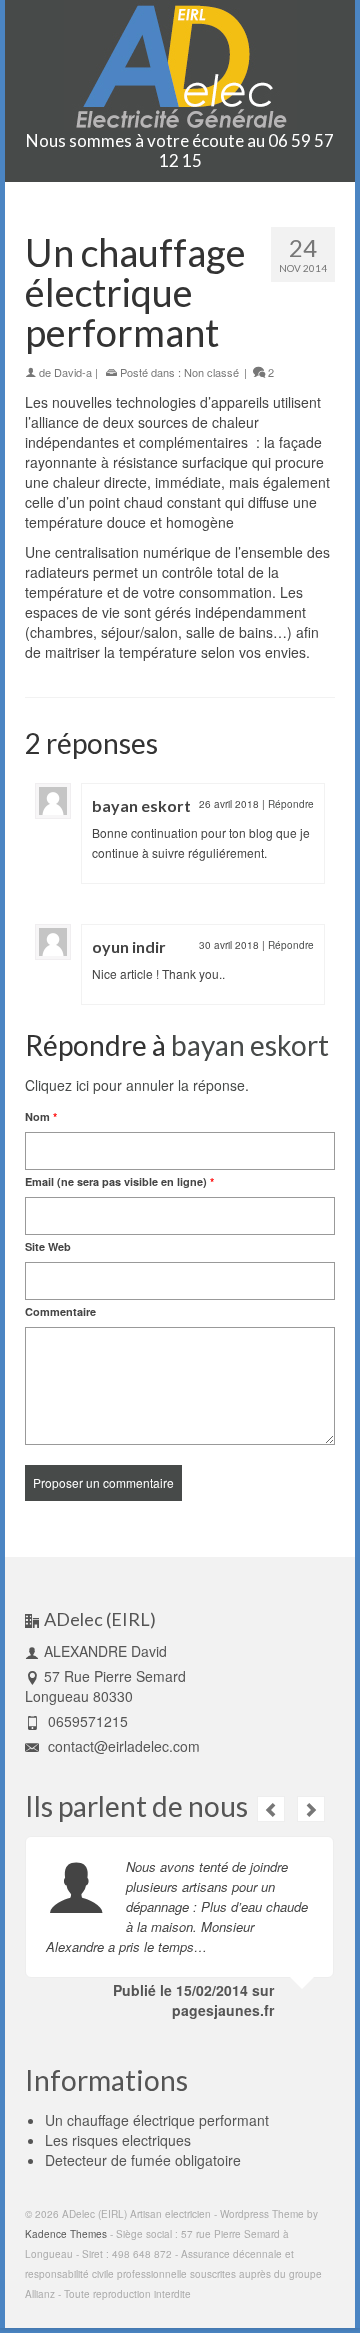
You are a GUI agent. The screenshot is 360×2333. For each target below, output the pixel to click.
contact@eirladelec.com (122, 1746)
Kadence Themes (66, 2234)
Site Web (48, 1246)
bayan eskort (141, 805)
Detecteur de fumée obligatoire (143, 2160)
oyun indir (129, 946)
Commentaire (60, 1311)
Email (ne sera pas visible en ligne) (119, 1181)
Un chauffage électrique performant (157, 2120)
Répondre (291, 804)
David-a (73, 372)
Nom (41, 1116)
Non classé (211, 372)
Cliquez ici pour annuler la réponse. (137, 1085)
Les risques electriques (118, 2140)
